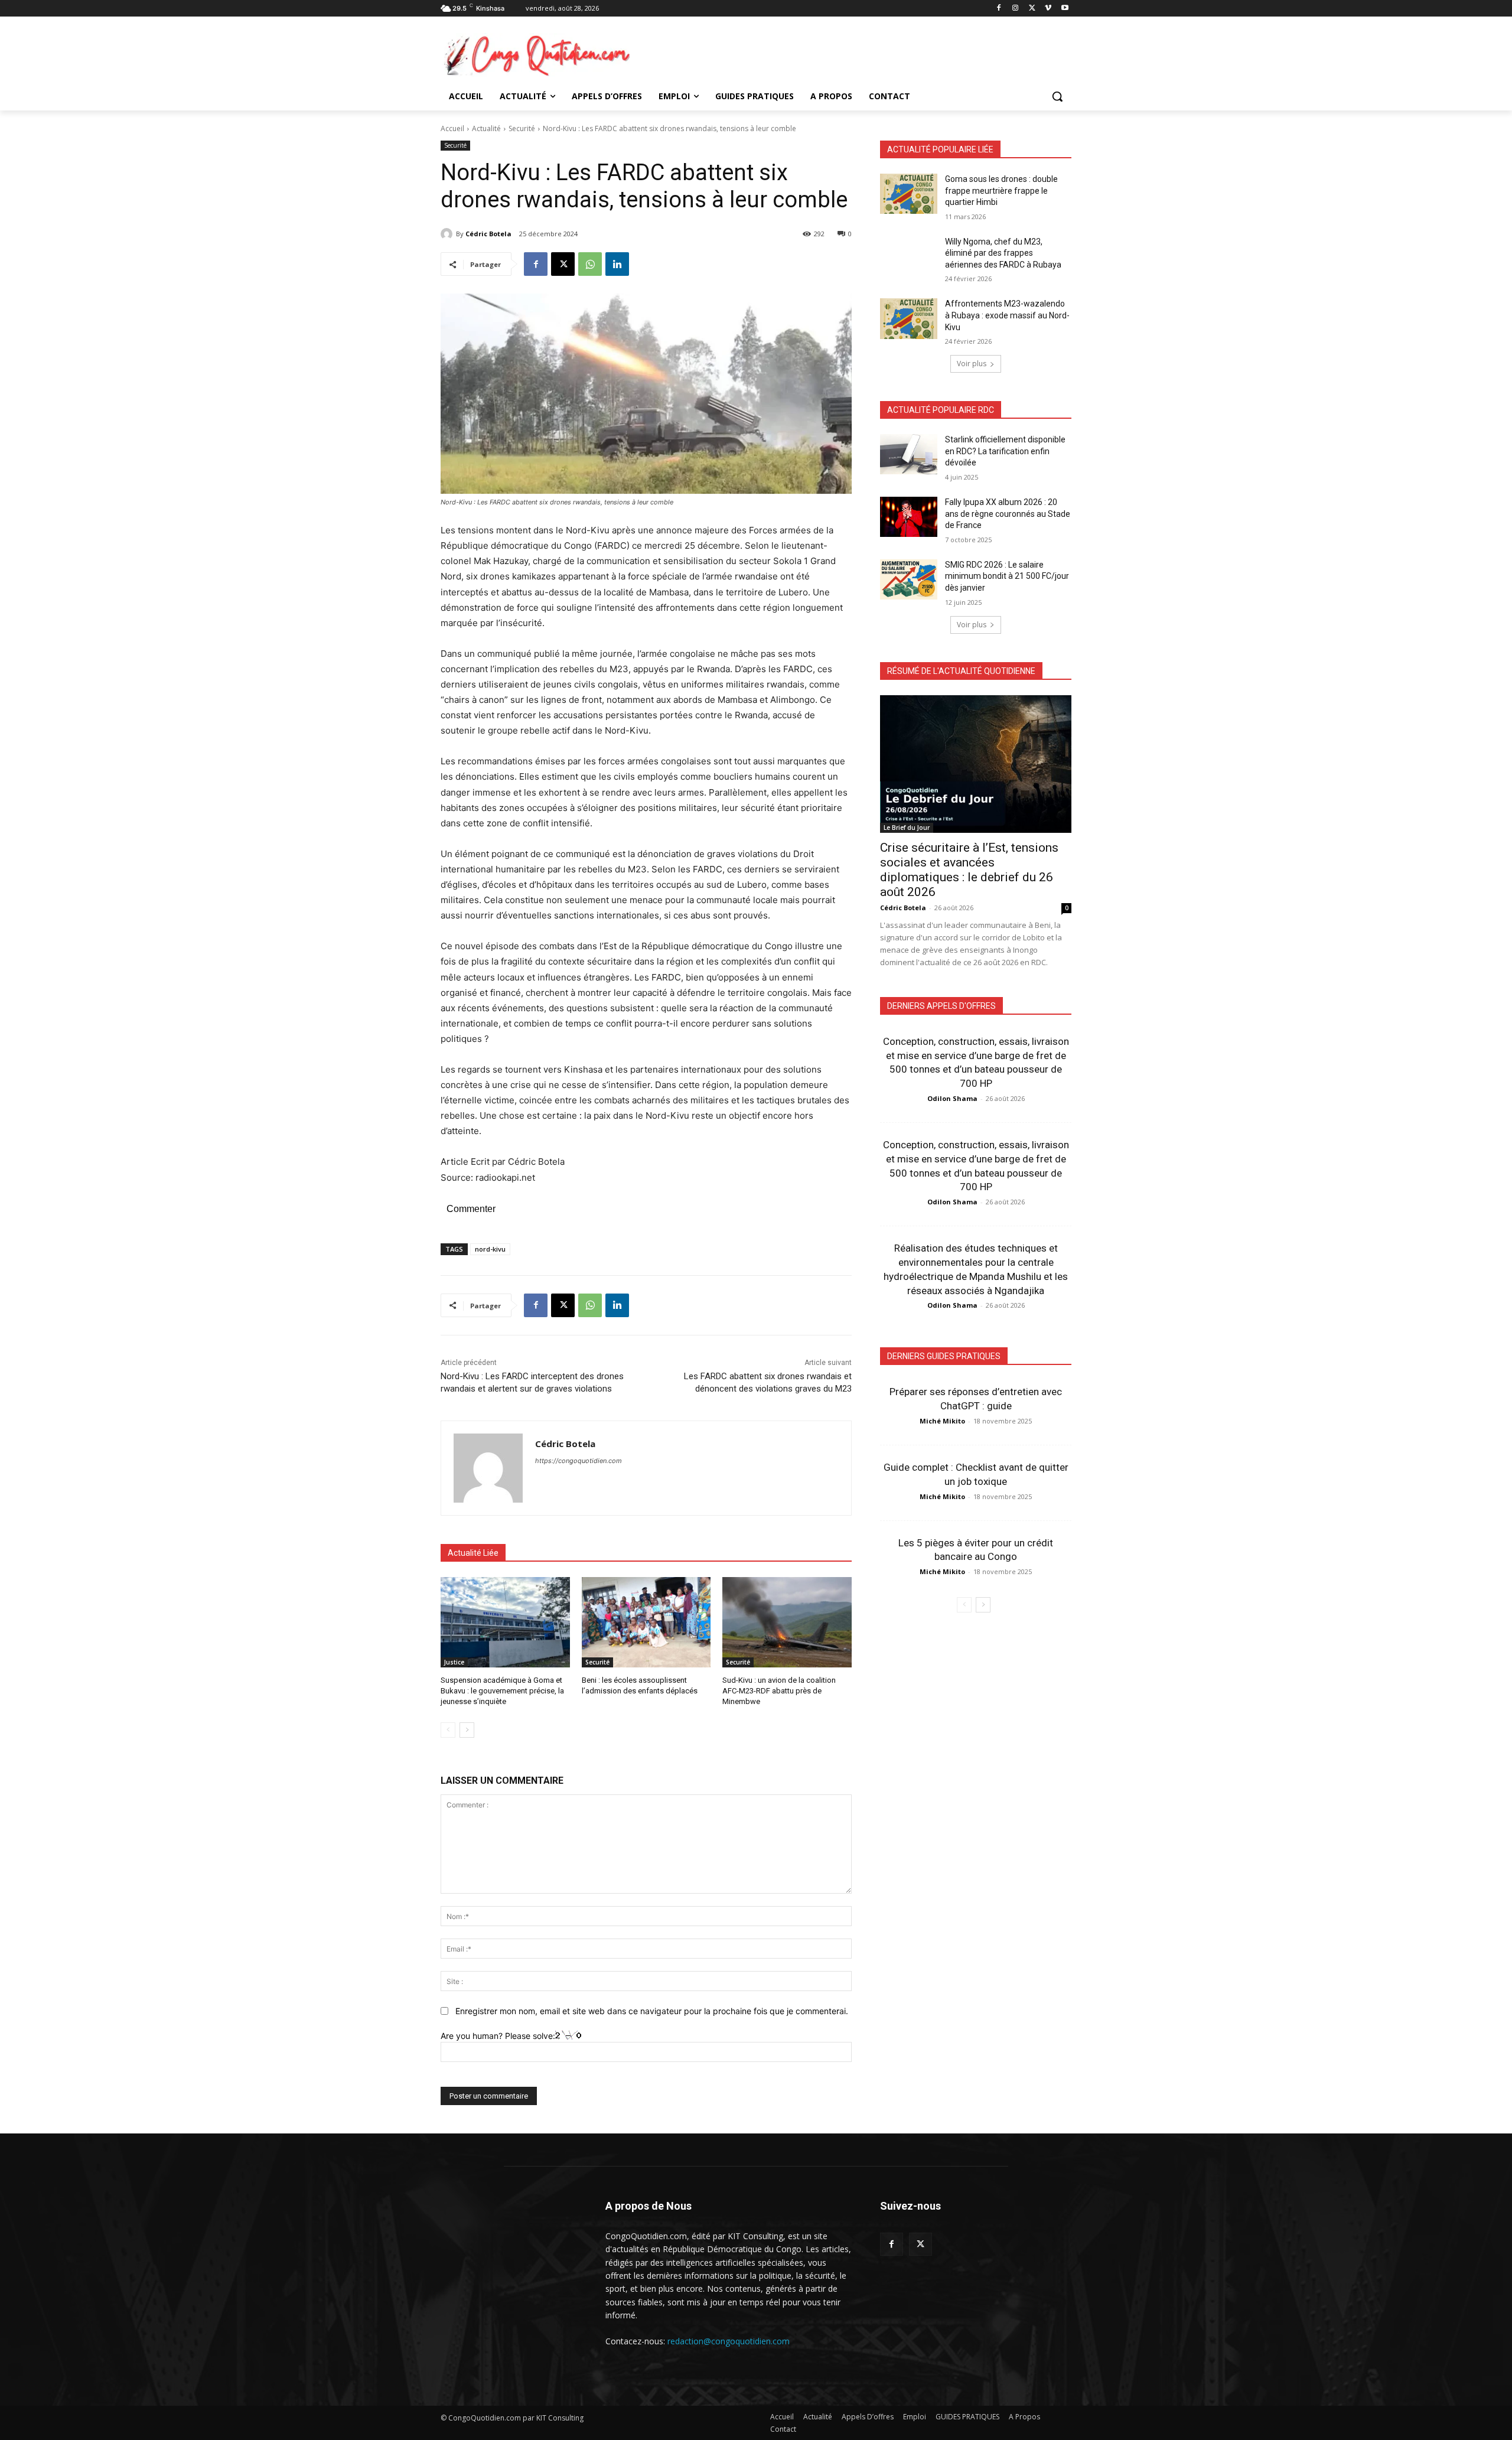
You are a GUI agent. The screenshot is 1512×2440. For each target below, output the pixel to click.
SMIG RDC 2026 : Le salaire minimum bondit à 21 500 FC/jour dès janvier (1007, 576)
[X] (1032, 9)
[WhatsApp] (590, 264)
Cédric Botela (488, 234)
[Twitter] (920, 2244)
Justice (454, 1662)
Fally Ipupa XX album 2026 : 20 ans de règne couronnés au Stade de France (1008, 514)
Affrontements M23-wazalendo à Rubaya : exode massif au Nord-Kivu (1007, 315)
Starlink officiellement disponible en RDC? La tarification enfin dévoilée (1005, 451)
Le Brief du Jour (907, 828)
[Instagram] (1016, 9)
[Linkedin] (617, 264)
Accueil (452, 128)
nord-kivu (490, 1249)
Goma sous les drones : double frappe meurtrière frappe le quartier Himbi (1001, 190)
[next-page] (467, 1730)
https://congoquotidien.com (579, 1461)
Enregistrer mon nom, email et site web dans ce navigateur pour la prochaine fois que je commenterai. (652, 2011)
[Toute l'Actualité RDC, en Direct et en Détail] (535, 55)
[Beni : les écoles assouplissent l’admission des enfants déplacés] (646, 1622)
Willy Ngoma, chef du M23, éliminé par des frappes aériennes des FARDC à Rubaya (1003, 253)
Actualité (486, 128)
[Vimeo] (1048, 9)
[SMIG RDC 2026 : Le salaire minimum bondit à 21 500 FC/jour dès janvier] (909, 579)
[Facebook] (999, 9)
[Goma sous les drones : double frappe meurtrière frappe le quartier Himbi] (909, 194)
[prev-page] (448, 1730)
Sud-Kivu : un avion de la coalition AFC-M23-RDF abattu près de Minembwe (779, 1691)
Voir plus (972, 364)
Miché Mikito (942, 1421)
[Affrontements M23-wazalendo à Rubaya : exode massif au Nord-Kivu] (909, 318)
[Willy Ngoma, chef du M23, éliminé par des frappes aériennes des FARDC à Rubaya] (909, 256)
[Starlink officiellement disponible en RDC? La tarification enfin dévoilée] (909, 454)
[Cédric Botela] (448, 234)
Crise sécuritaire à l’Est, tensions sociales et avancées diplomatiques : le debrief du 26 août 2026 (969, 870)
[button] (1057, 96)
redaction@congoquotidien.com (729, 2341)
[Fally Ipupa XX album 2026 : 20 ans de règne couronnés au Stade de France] (909, 517)
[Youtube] (1065, 9)
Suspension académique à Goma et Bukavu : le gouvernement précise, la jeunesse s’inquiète (502, 1691)
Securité (522, 128)
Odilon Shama (952, 1098)
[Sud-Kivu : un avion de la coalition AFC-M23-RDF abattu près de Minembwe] (787, 1622)
